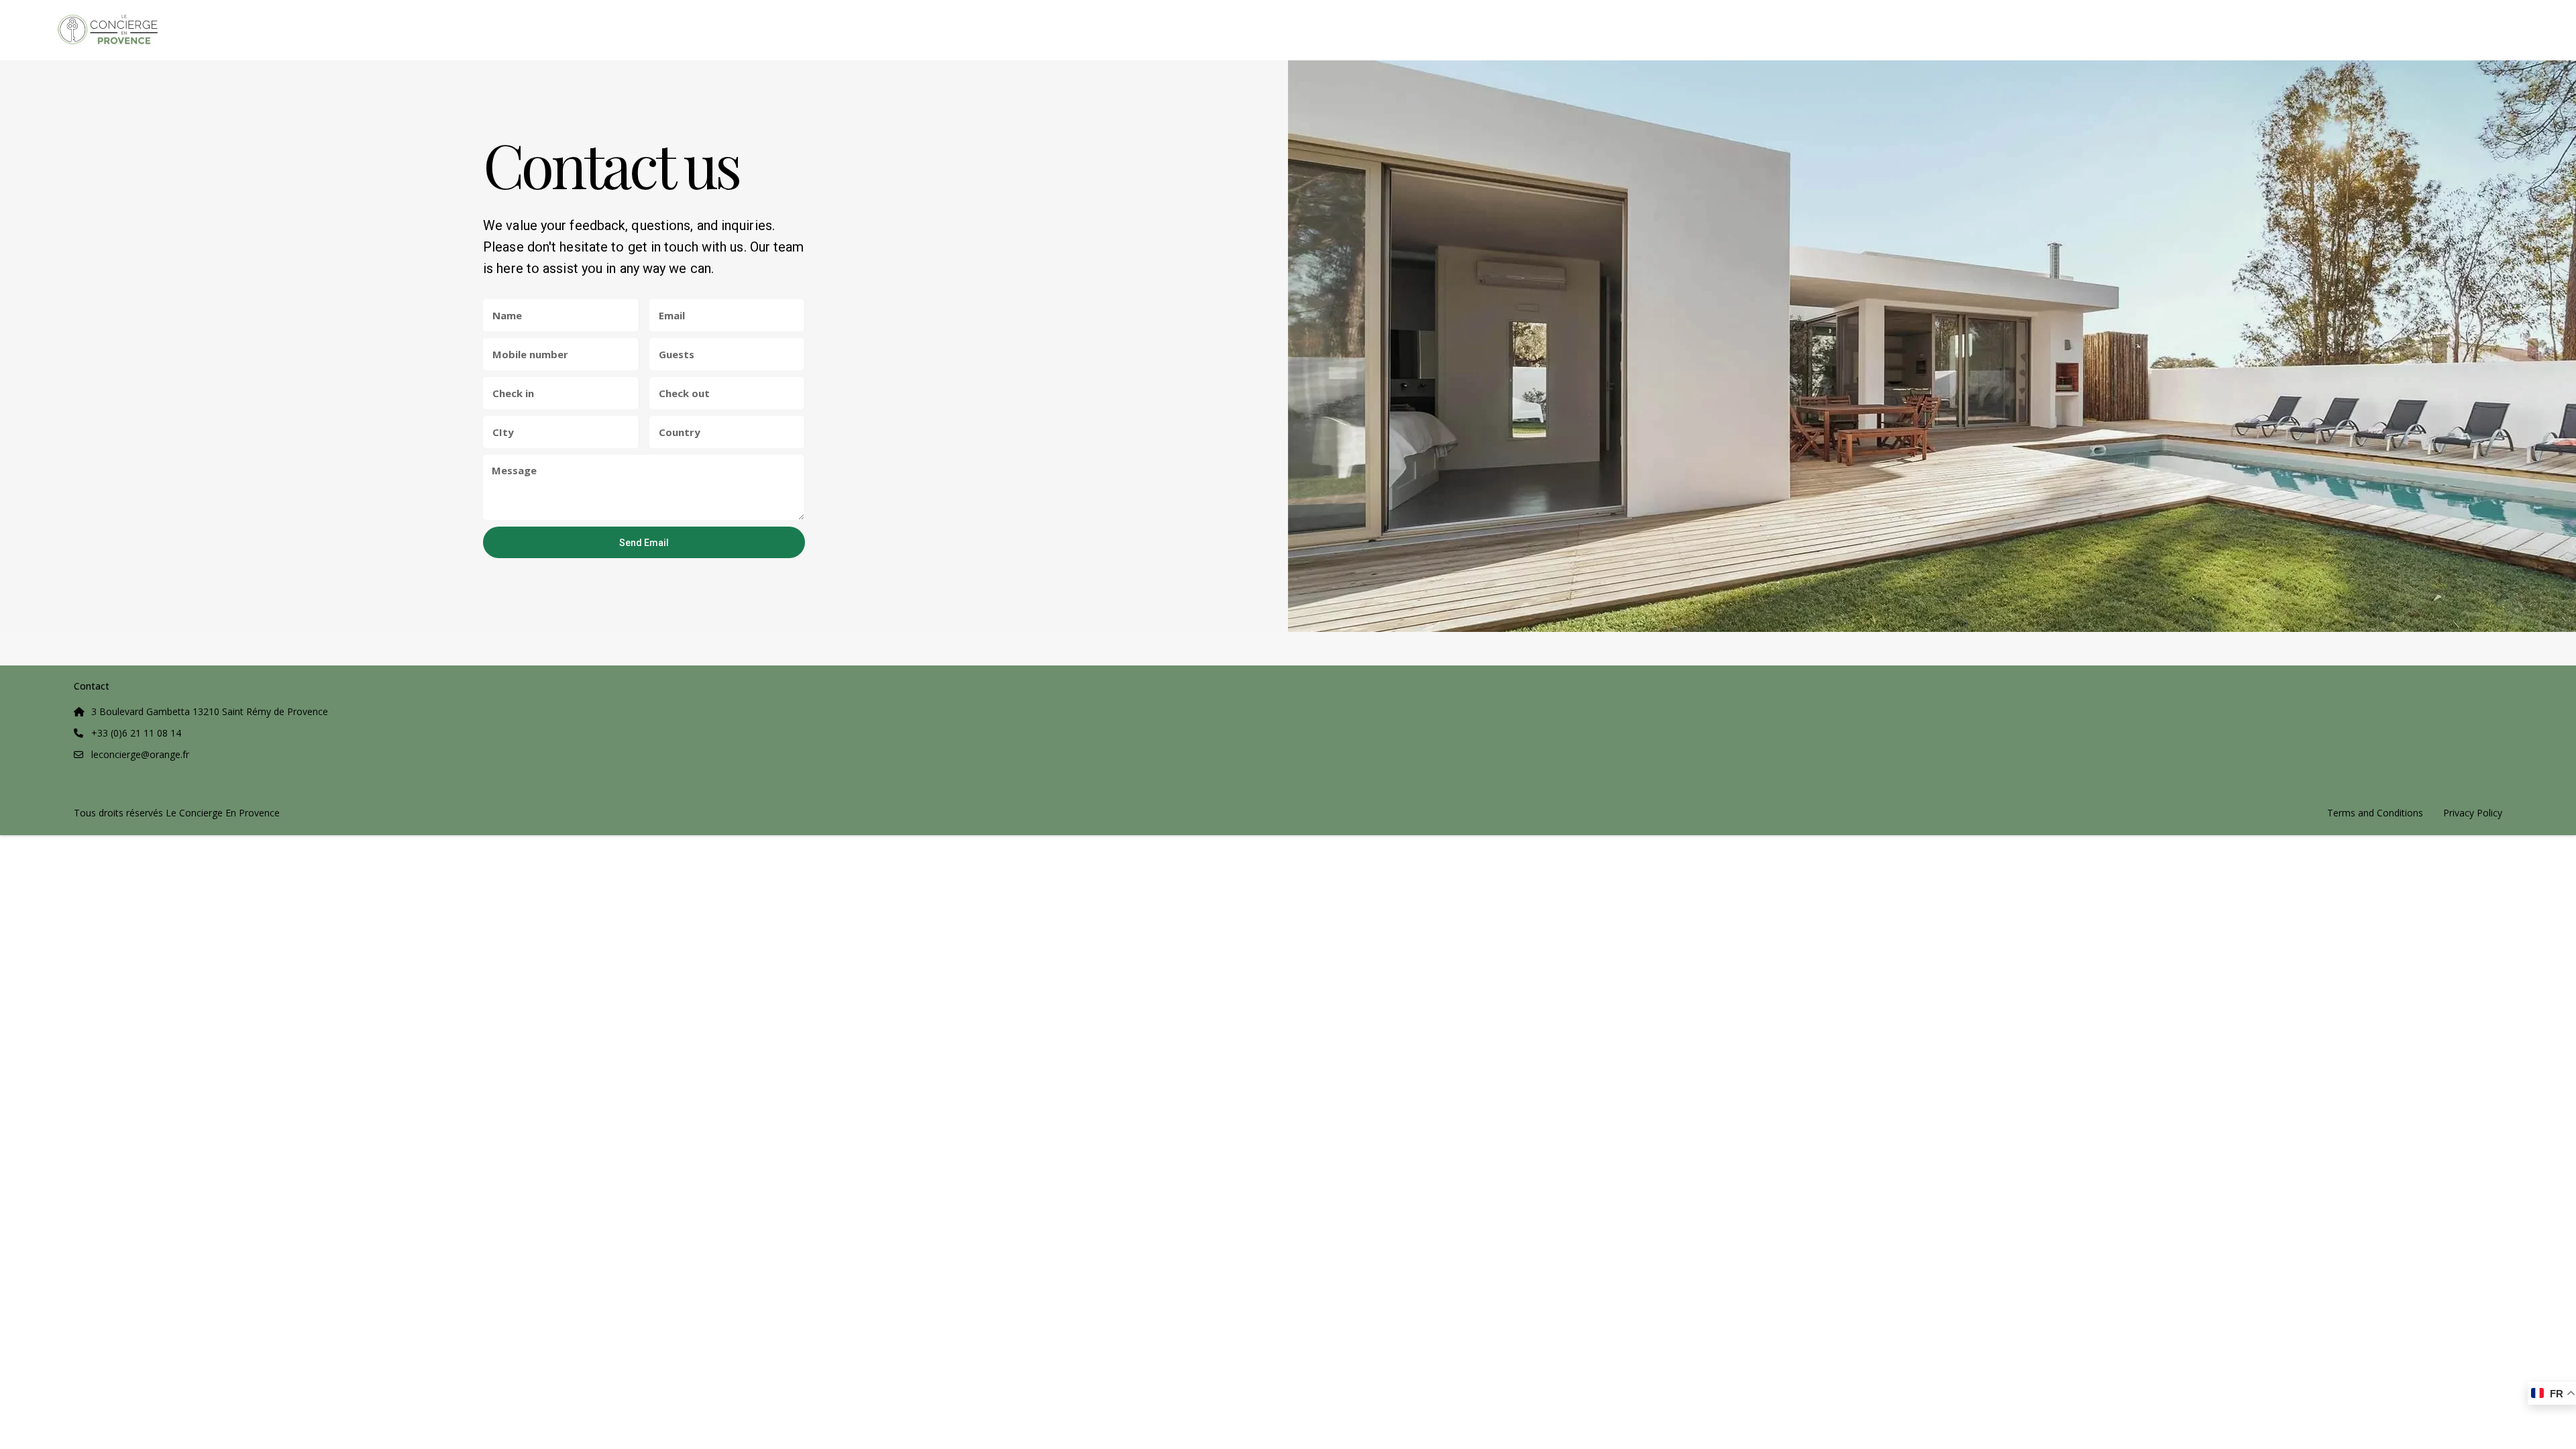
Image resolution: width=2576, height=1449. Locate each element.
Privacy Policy (2473, 813)
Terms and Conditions (2375, 813)
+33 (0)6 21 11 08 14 (136, 733)
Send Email (644, 543)
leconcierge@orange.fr (140, 754)
